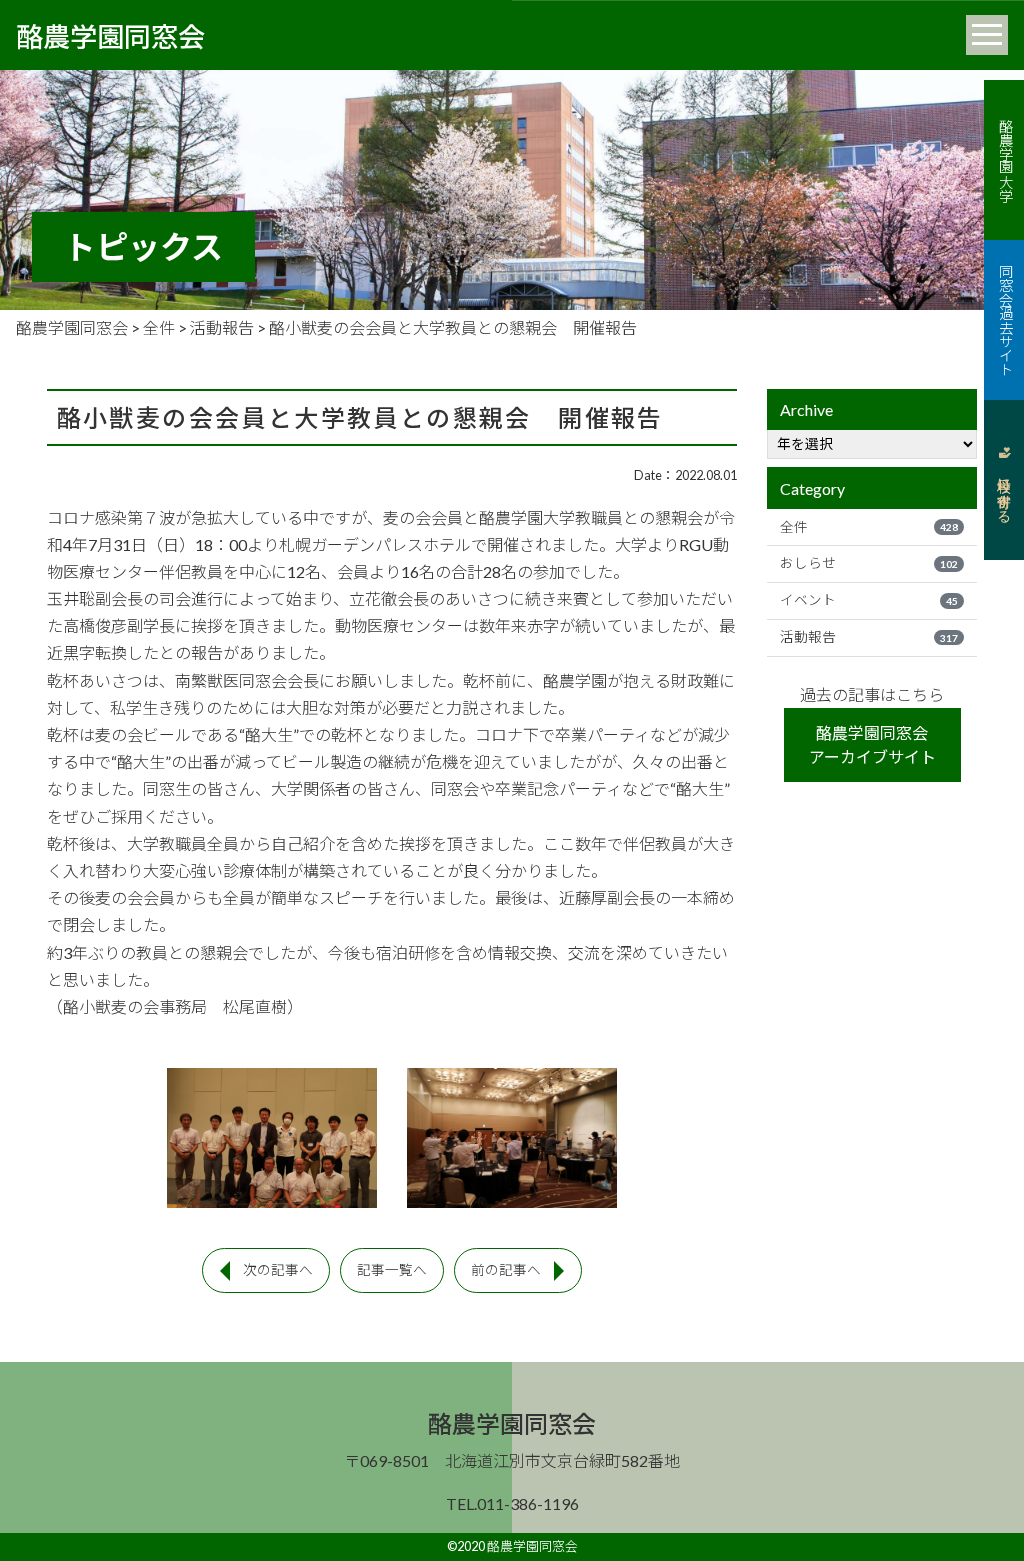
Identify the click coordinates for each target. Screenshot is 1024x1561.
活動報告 (869, 637)
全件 (869, 527)
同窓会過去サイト (1004, 320)
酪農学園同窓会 (110, 35)
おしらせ (869, 563)
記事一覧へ (392, 1270)
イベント (869, 600)
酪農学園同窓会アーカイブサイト (872, 744)
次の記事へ (278, 1270)
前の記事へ (506, 1270)
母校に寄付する (1004, 492)
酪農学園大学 (1004, 160)
